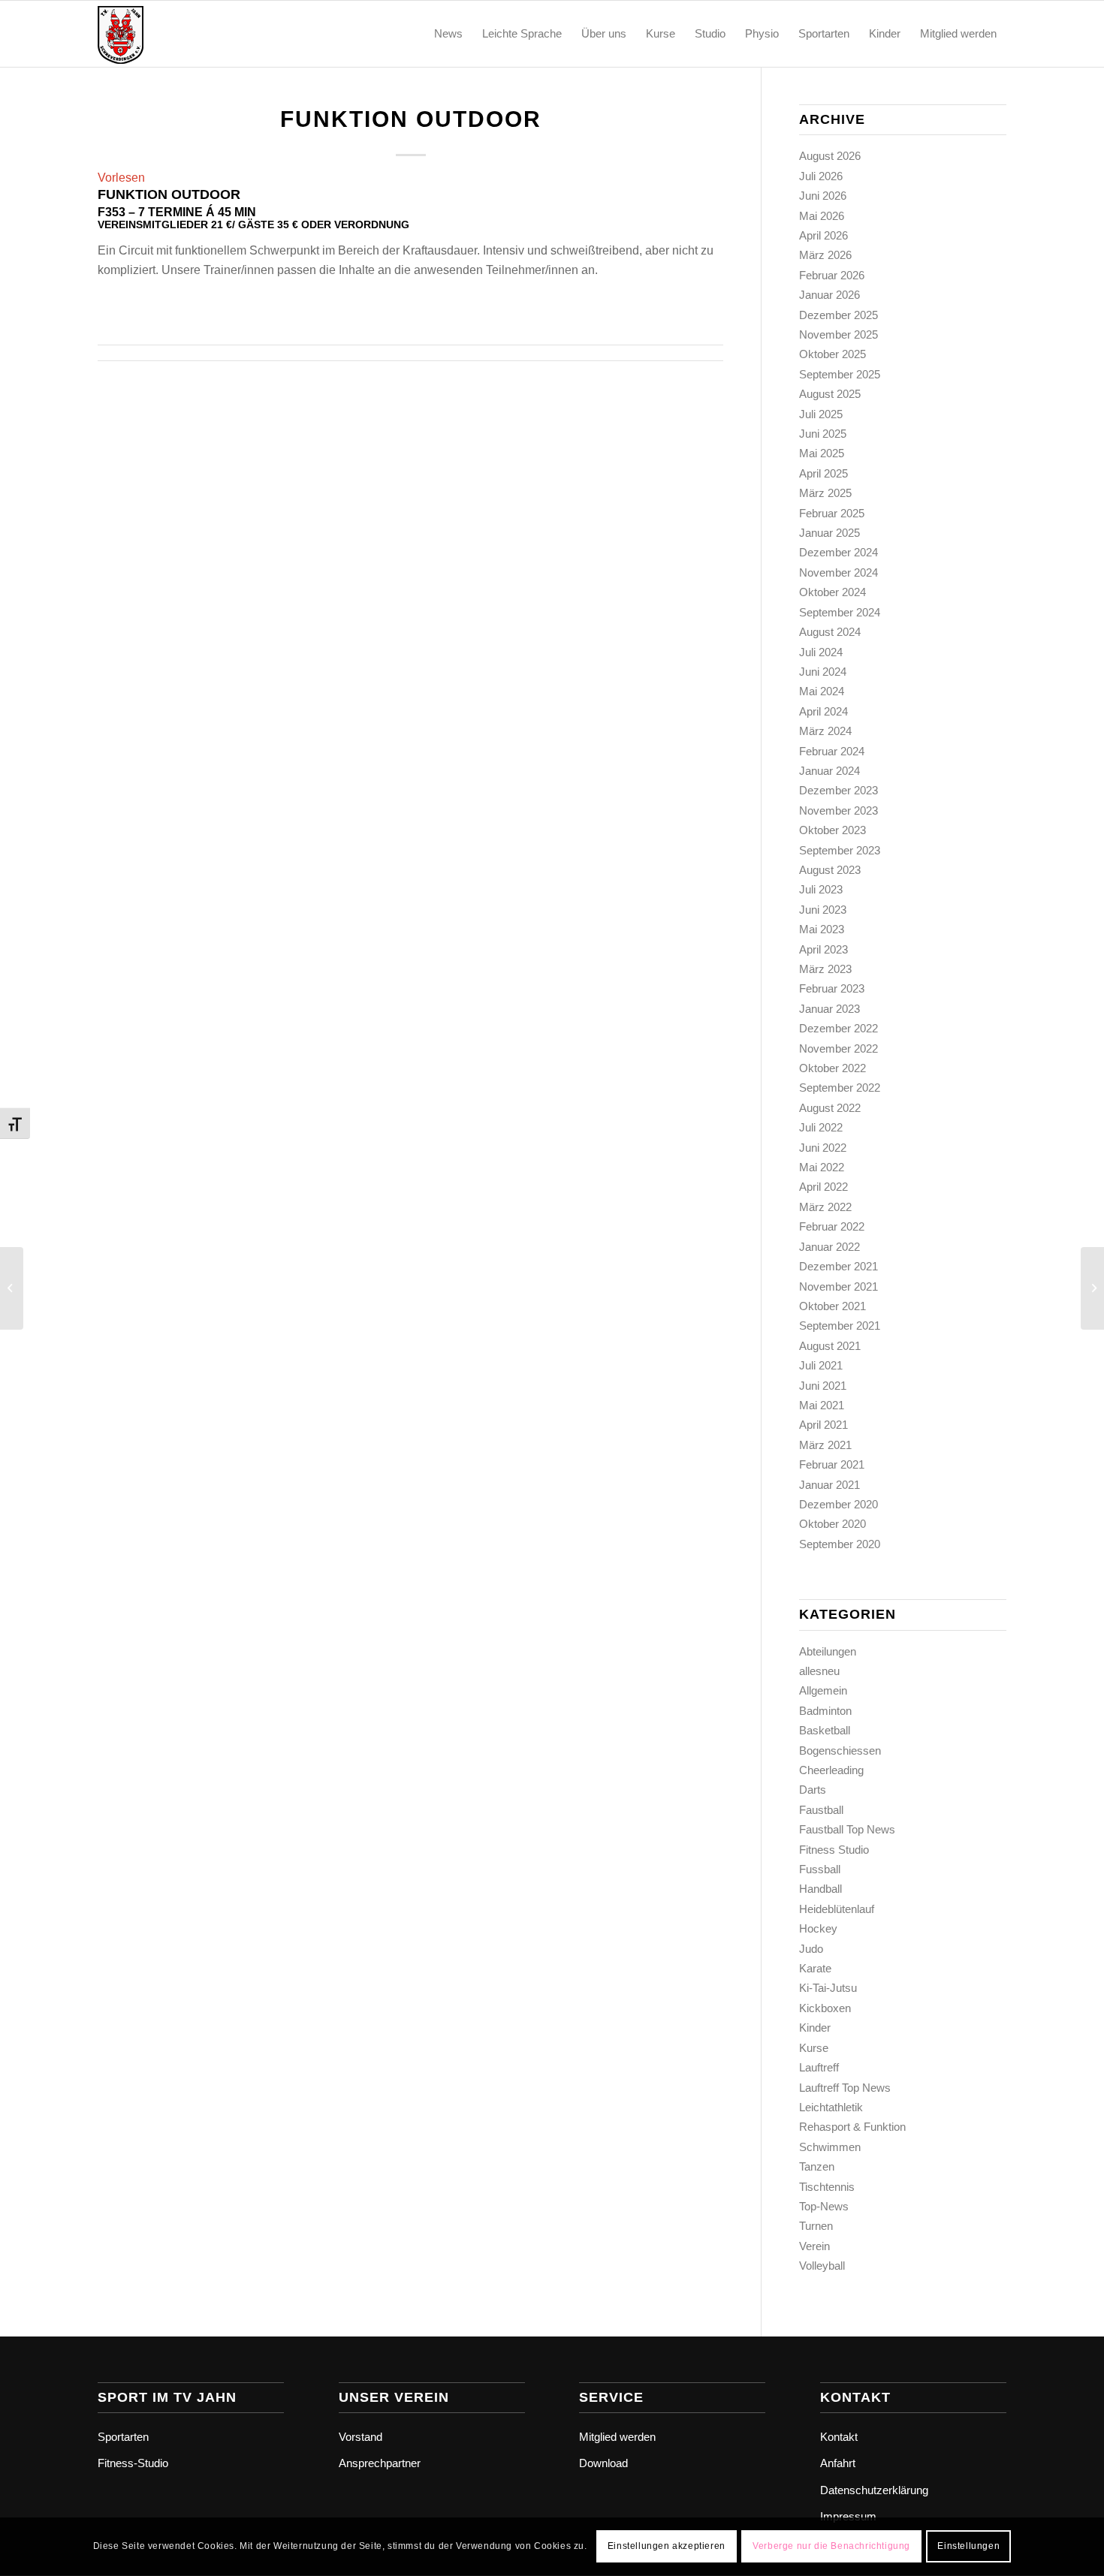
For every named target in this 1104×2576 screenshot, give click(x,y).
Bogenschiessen (840, 1750)
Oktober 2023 (833, 830)
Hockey (818, 1928)
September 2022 (840, 1088)
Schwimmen (830, 2147)
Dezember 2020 (839, 1504)
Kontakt (839, 2437)
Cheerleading (831, 1770)
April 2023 (823, 949)
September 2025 (840, 374)
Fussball (820, 1869)
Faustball (821, 1810)
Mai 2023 (822, 929)
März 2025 (825, 493)
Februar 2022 (832, 1226)
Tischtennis (827, 2187)
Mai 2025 (822, 453)
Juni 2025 (823, 434)
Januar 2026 (830, 295)
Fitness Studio (834, 1850)
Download (603, 2463)
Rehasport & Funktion (852, 2127)
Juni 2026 (823, 196)
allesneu (819, 1671)
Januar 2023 (830, 1009)
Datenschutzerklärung (874, 2490)
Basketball (825, 1730)
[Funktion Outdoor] (12, 1288)
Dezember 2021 (839, 1266)
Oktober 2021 (833, 1306)
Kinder (815, 2028)
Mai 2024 (822, 691)
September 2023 (840, 850)
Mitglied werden (617, 2437)
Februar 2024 (832, 751)
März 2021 (825, 1445)
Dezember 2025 (839, 315)
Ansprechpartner (380, 2463)
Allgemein (823, 1690)
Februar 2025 (832, 513)
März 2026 (825, 255)
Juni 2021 (823, 1386)
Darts (813, 1790)
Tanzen (817, 2166)
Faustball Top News (847, 1829)
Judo (811, 1949)
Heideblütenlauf (837, 1909)
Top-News (824, 2206)
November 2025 (839, 334)
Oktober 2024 (833, 592)
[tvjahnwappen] (170, 34)
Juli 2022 (821, 1127)
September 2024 (840, 612)
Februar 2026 (832, 275)
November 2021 (839, 1286)
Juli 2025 (821, 414)
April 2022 (823, 1187)
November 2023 (839, 810)
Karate (815, 1968)
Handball (820, 1889)
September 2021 (840, 1326)
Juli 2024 (821, 652)
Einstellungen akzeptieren (667, 2547)
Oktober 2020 (833, 1524)
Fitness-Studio (133, 2463)
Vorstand (360, 2437)
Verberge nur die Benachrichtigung (831, 2547)
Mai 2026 (822, 216)
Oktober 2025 (833, 354)
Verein (814, 2246)
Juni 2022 (823, 1148)
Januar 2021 (830, 1485)
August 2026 (830, 156)
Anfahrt (838, 2463)
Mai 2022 (822, 1167)
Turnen (816, 2226)
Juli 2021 (821, 1365)
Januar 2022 (830, 1247)
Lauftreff (819, 2067)
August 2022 (830, 1108)
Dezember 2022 (839, 1028)
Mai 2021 (822, 1405)
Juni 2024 (823, 672)
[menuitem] (448, 34)
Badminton (825, 1711)
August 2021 (830, 1346)
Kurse (814, 2048)
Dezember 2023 (839, 790)
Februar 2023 (832, 988)
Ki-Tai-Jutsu (828, 1988)
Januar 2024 (830, 771)
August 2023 (830, 870)
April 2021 (823, 1425)
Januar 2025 (830, 533)
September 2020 (840, 1544)
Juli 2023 (821, 889)
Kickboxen (825, 2008)
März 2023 (825, 969)
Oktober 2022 (833, 1068)
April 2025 (823, 473)
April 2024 (823, 711)
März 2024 (825, 731)
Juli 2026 (821, 176)
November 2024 (839, 572)
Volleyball (822, 2266)
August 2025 (830, 394)
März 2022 (825, 1207)
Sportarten (123, 2437)
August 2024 (830, 632)
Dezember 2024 (839, 552)
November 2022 (839, 1048)
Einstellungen (968, 2547)
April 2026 (823, 235)
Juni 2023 (823, 910)
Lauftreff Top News (845, 2088)
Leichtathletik (831, 2107)
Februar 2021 (832, 1464)
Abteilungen (828, 1651)
